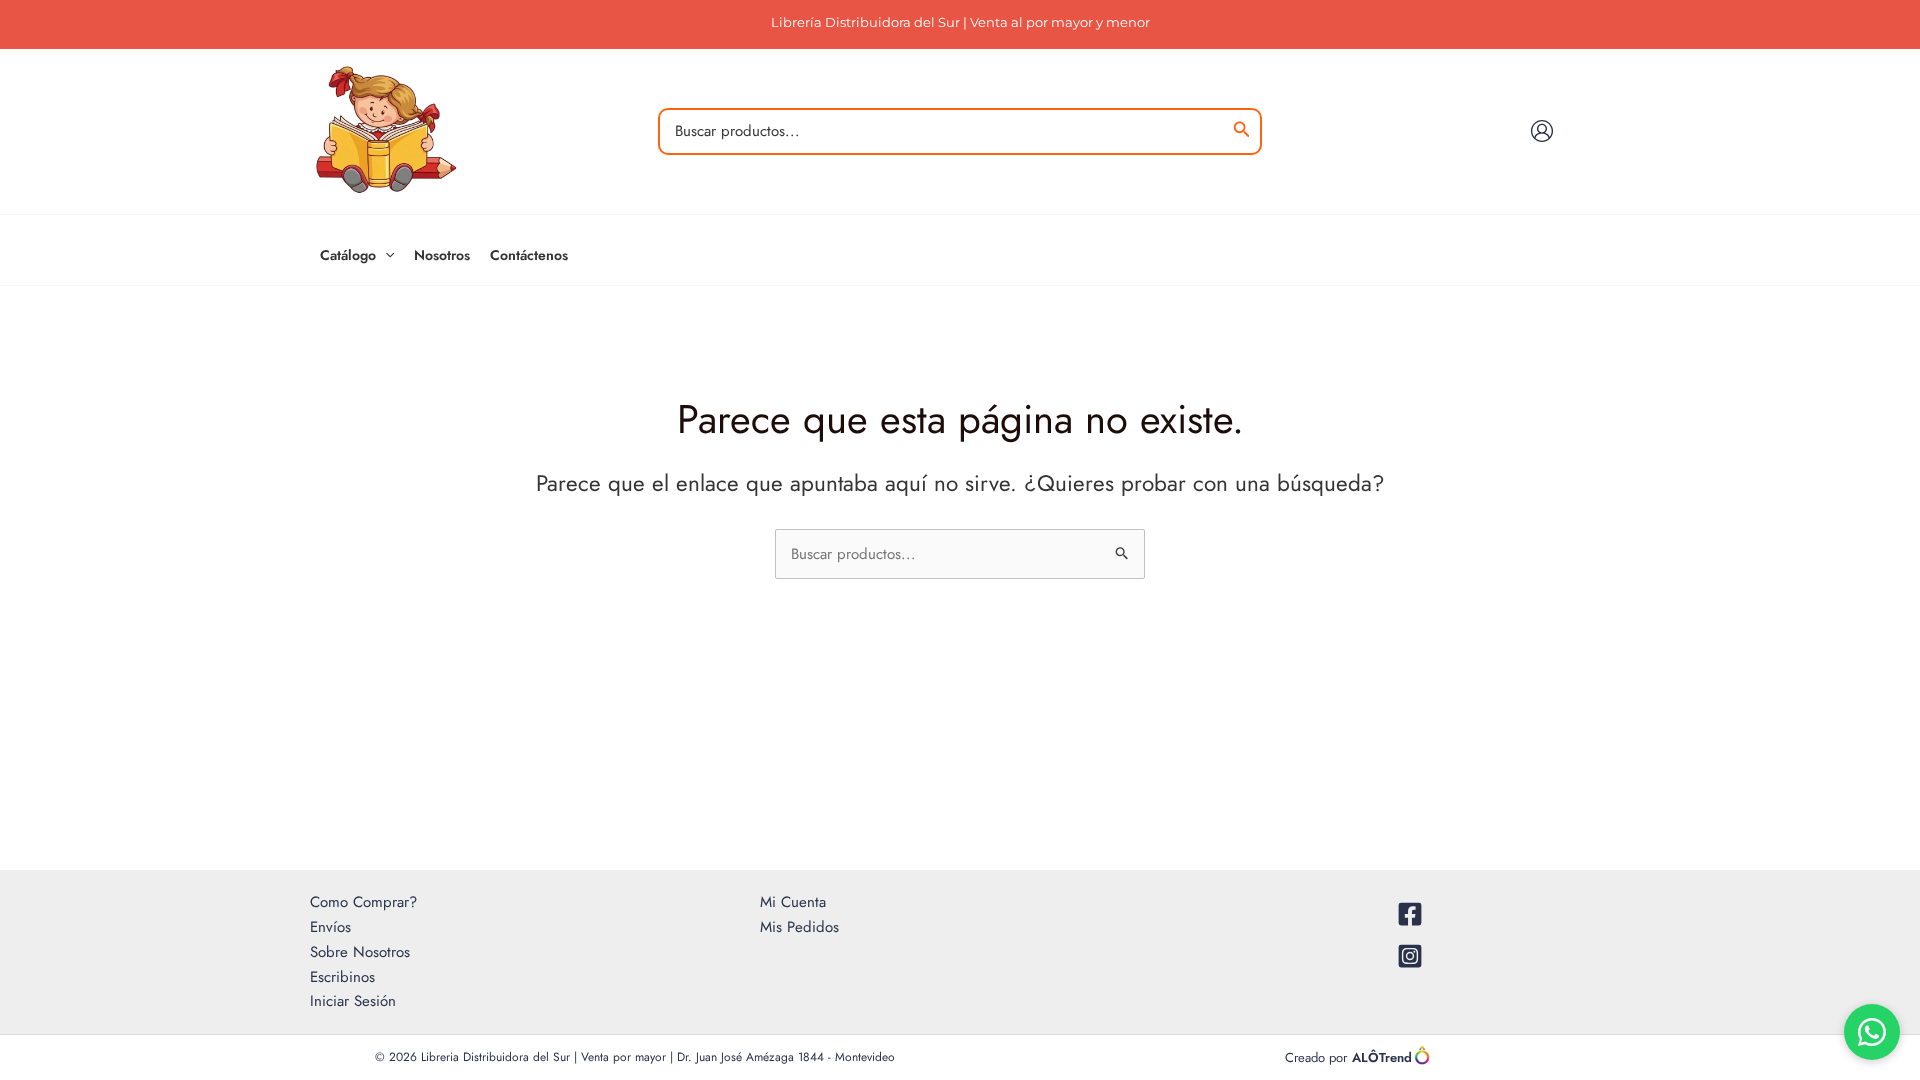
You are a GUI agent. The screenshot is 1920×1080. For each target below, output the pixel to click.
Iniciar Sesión (353, 1001)
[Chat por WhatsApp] (1872, 1032)
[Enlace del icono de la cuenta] (1542, 131)
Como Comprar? (363, 902)
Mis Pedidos (799, 927)
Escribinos (342, 977)
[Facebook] (1410, 914)
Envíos (330, 927)
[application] (385, 255)
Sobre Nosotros (360, 952)
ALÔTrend (1382, 1057)
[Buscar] (1242, 131)
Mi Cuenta (793, 902)
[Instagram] (1410, 956)
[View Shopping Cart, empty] (1592, 131)
